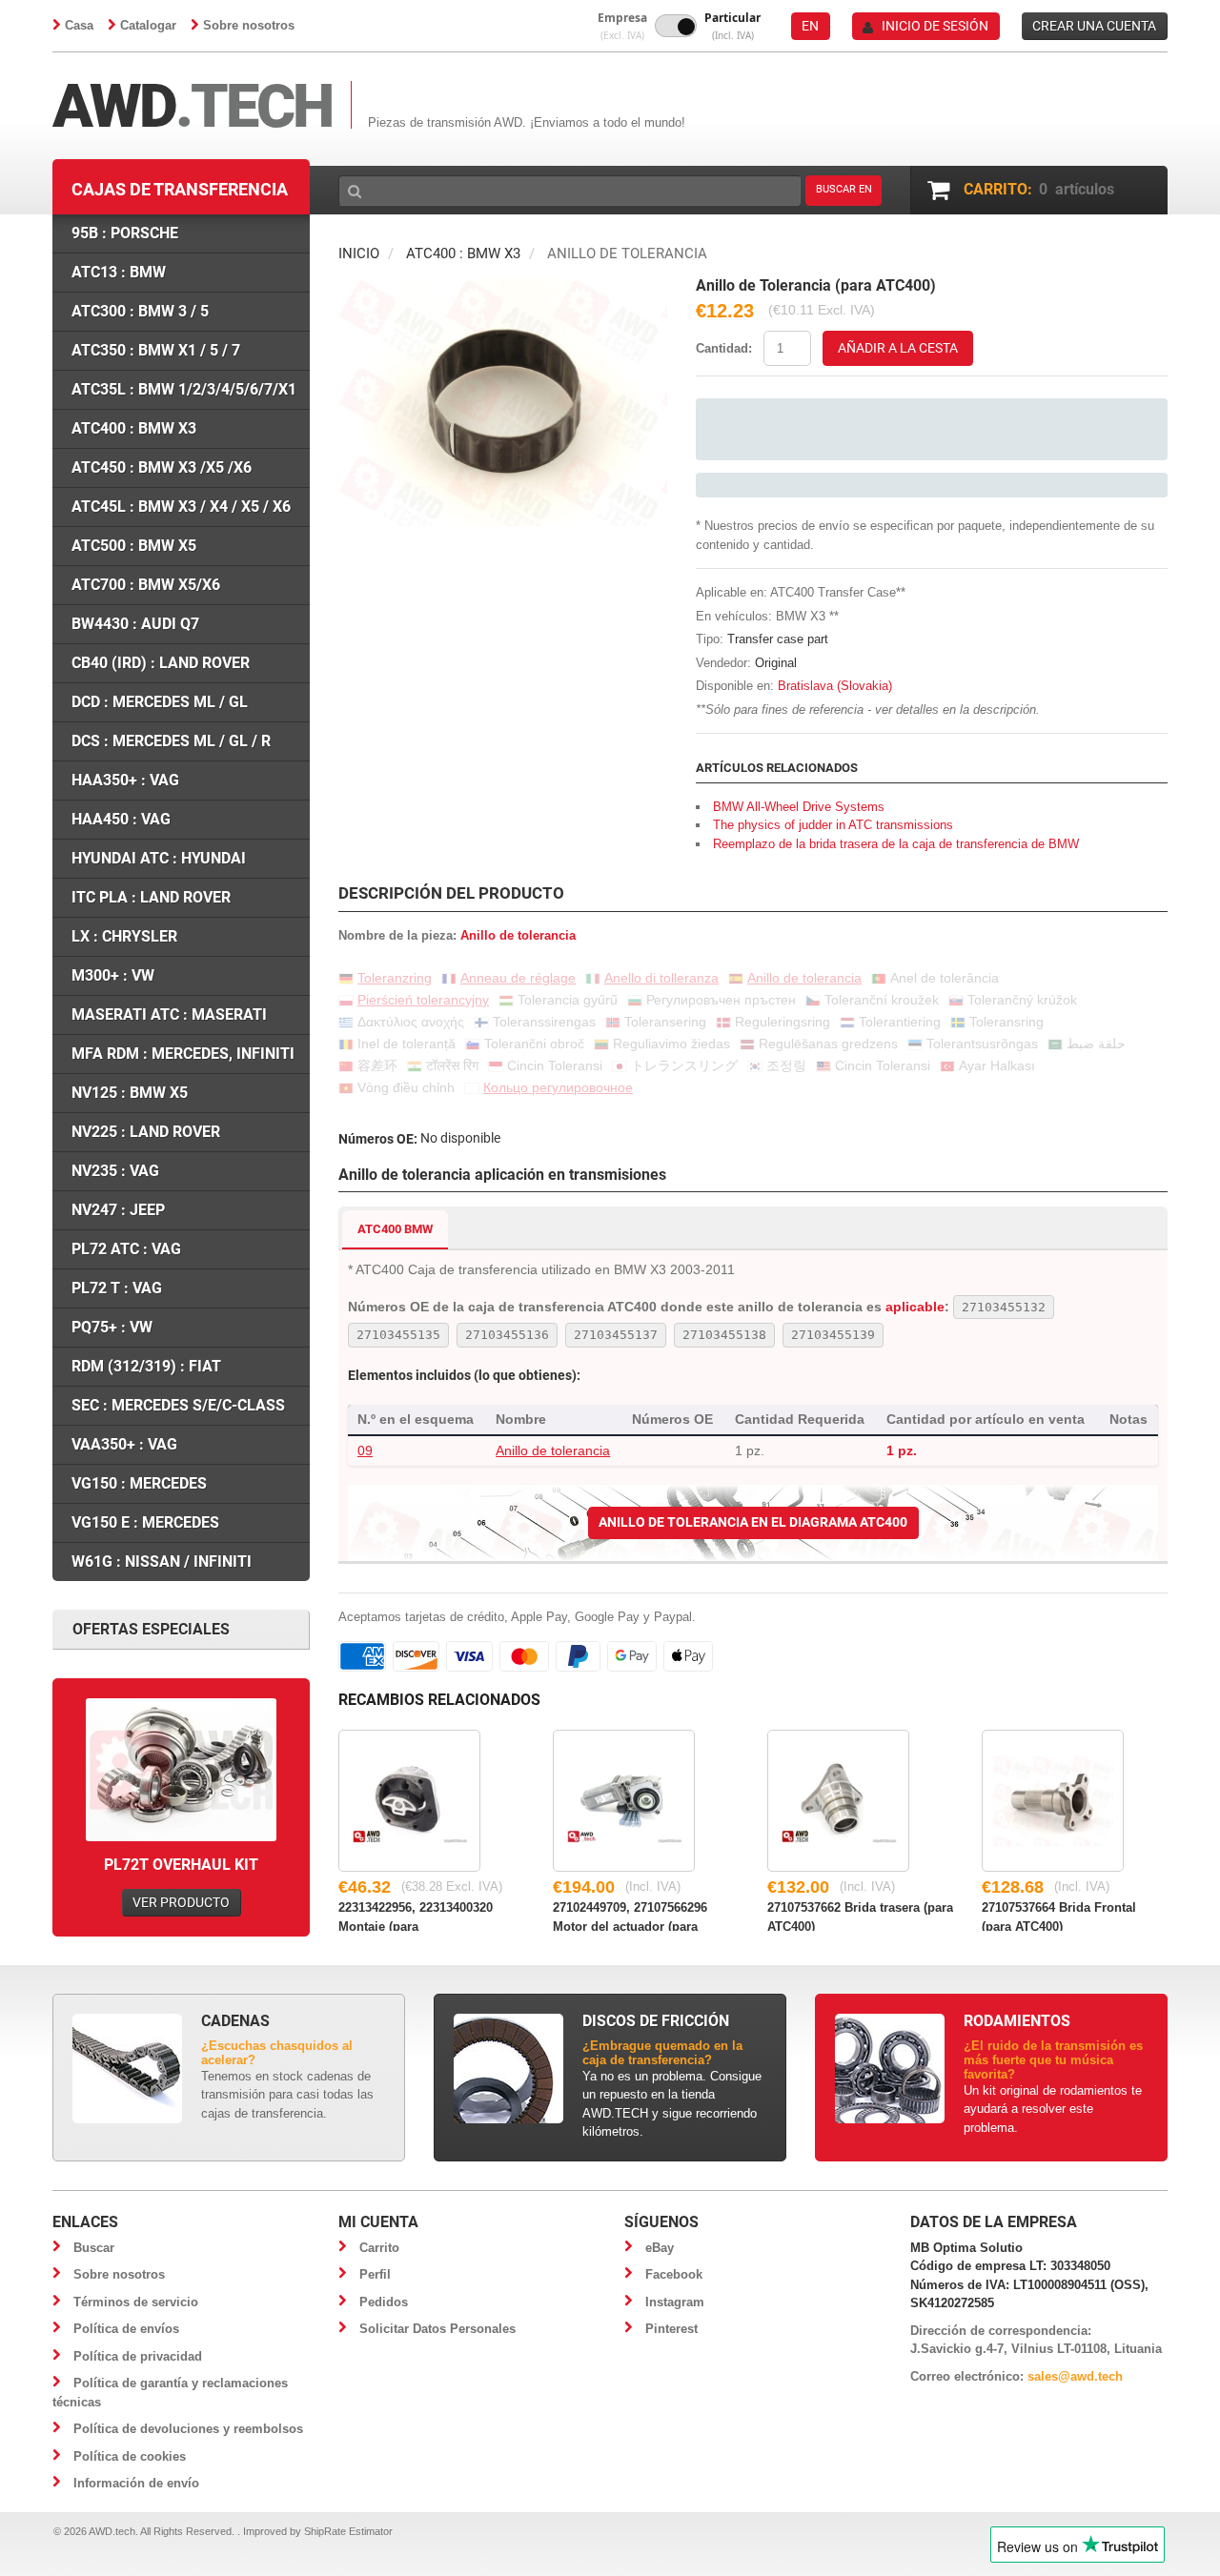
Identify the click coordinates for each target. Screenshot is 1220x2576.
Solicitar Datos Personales (437, 2329)
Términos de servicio (136, 2302)
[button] (622, 26)
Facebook (674, 2274)
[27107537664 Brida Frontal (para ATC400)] (1053, 1801)
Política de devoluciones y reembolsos (188, 2429)
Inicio (359, 254)
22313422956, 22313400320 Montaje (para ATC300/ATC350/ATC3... (416, 1916)
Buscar (94, 2248)
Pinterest (671, 2329)
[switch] (676, 26)
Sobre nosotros (249, 25)
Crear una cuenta (1094, 26)
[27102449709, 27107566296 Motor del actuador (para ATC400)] (624, 1801)
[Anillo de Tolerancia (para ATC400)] (503, 287)
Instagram (675, 2302)
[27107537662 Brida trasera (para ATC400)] (838, 1801)
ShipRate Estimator (348, 2531)
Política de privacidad (138, 2356)
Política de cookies (130, 2456)
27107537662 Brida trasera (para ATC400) (860, 1916)
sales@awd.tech (1075, 2376)
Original (776, 663)
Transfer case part (778, 639)
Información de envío (136, 2483)
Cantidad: (724, 348)
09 (365, 1450)
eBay (660, 2248)
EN (810, 26)
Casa (79, 25)
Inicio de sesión (935, 26)
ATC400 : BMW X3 (463, 254)
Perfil (375, 2274)
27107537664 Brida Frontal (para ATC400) (1059, 1916)
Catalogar (148, 25)
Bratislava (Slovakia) (835, 686)
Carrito (379, 2248)
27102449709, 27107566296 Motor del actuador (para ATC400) (630, 1916)
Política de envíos (126, 2329)
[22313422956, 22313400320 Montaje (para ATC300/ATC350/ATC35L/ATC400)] (409, 1801)
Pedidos (384, 2302)
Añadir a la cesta (898, 348)
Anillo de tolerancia (553, 1450)
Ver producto (181, 1902)
